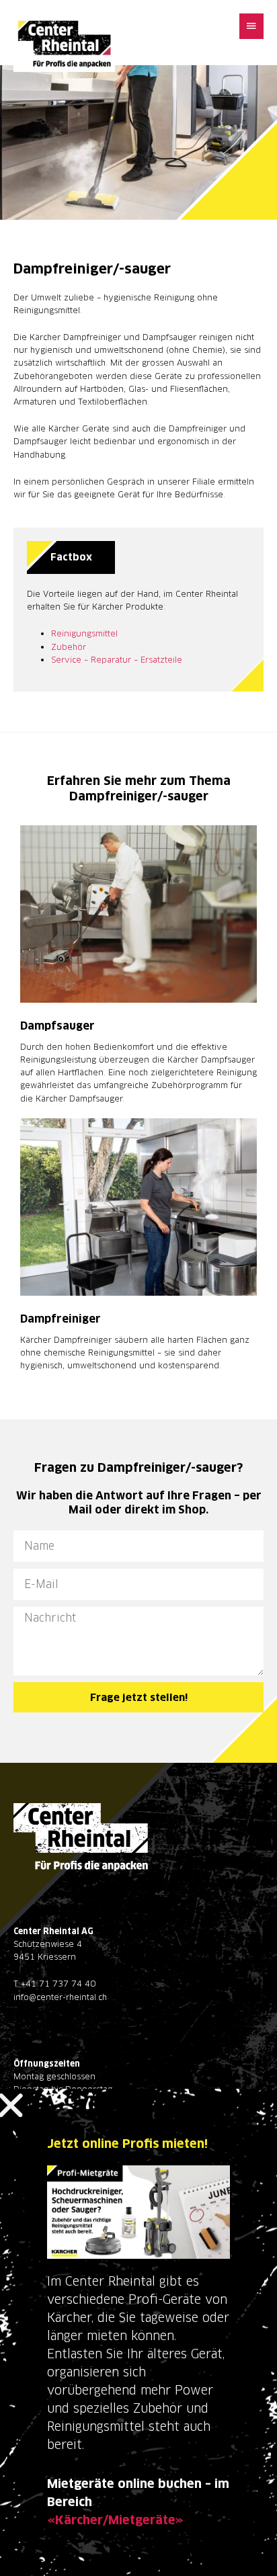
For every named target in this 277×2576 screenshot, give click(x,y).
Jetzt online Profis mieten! (127, 2144)
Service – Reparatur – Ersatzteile (117, 660)
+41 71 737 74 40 (58, 1984)
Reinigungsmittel (84, 633)
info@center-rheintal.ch (60, 1997)
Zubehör (69, 647)
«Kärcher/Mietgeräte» (115, 2520)
